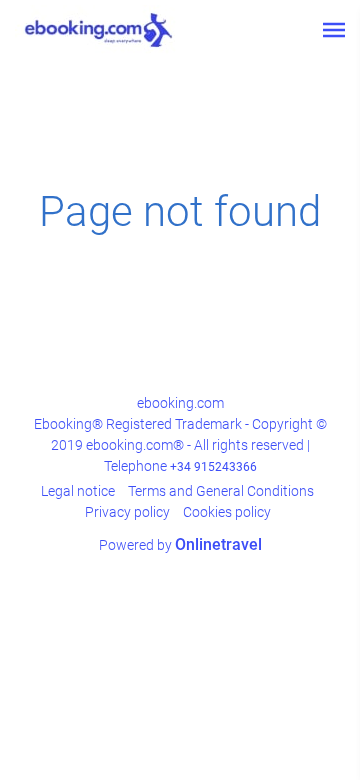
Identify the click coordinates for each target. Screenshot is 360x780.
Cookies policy (227, 512)
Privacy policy (127, 512)
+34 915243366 (213, 467)
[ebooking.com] (98, 30)
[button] (334, 30)
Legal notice (78, 491)
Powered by (180, 545)
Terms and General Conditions (221, 491)
